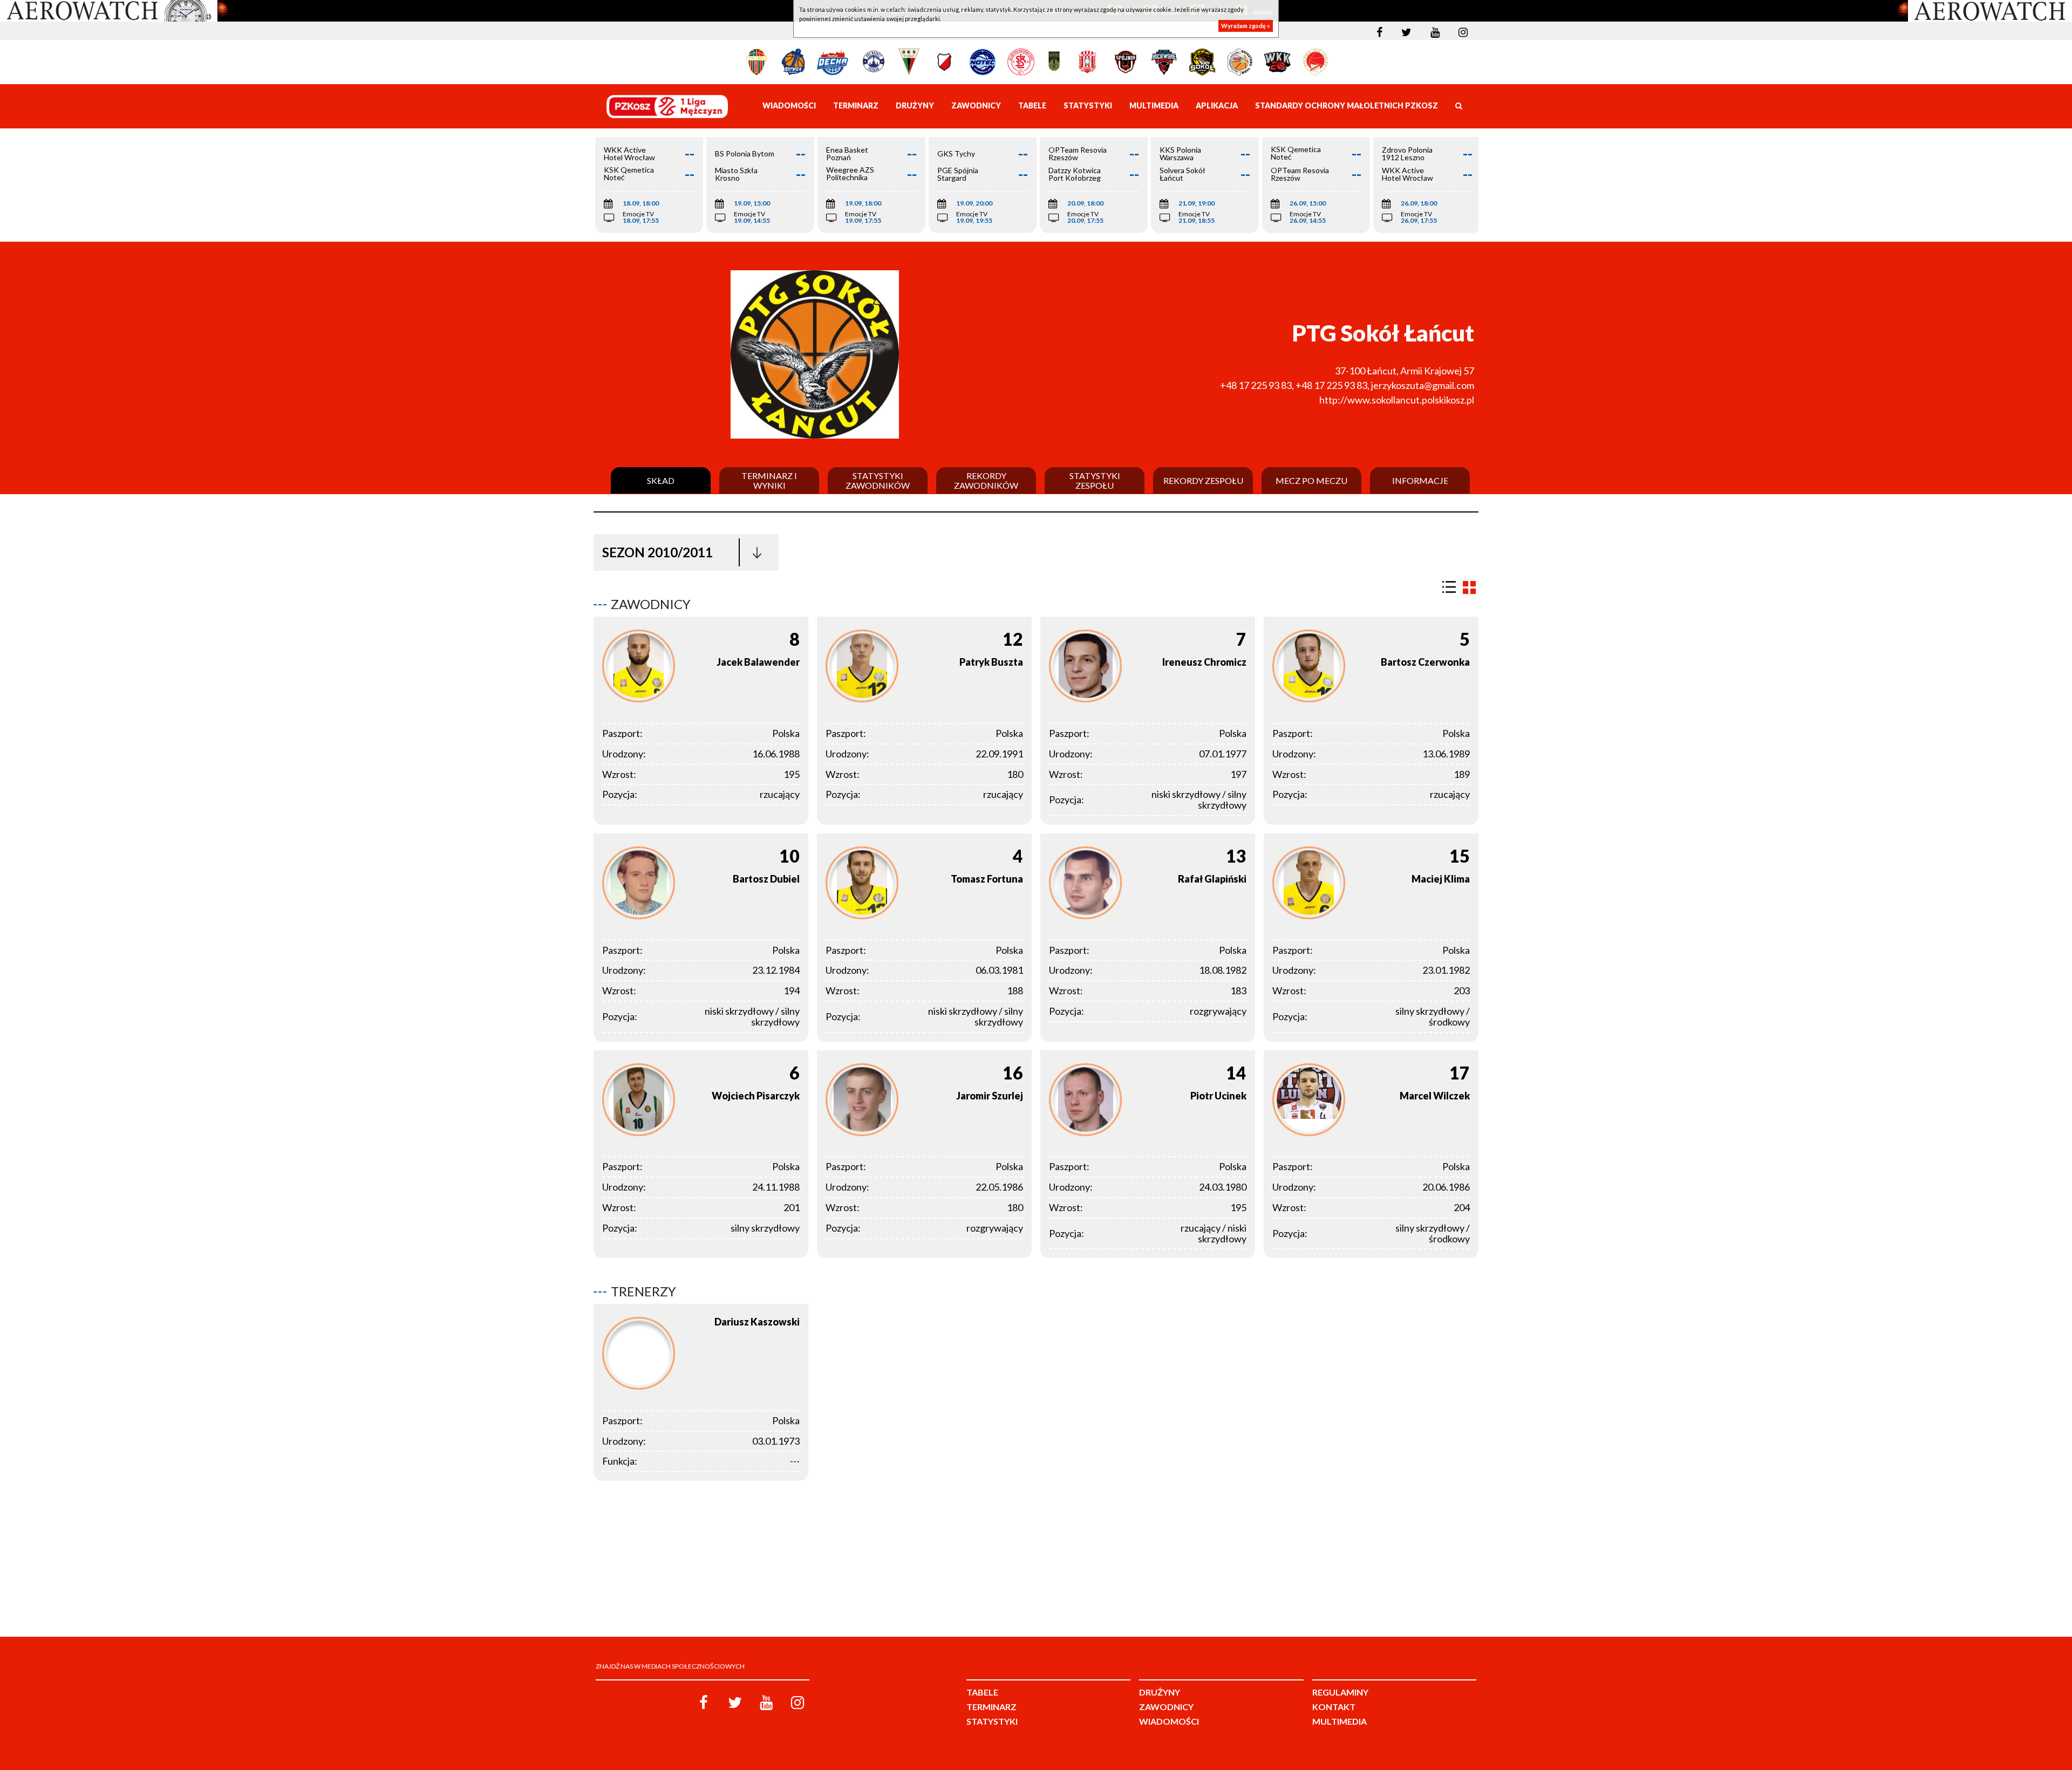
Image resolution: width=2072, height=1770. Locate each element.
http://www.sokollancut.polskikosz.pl (1397, 400)
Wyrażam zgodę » (1246, 26)
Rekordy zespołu (1203, 481)
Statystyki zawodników (878, 480)
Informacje (1420, 481)
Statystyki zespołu (1095, 480)
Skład (661, 481)
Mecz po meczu (1311, 481)
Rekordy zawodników (986, 480)
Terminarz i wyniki (769, 480)
